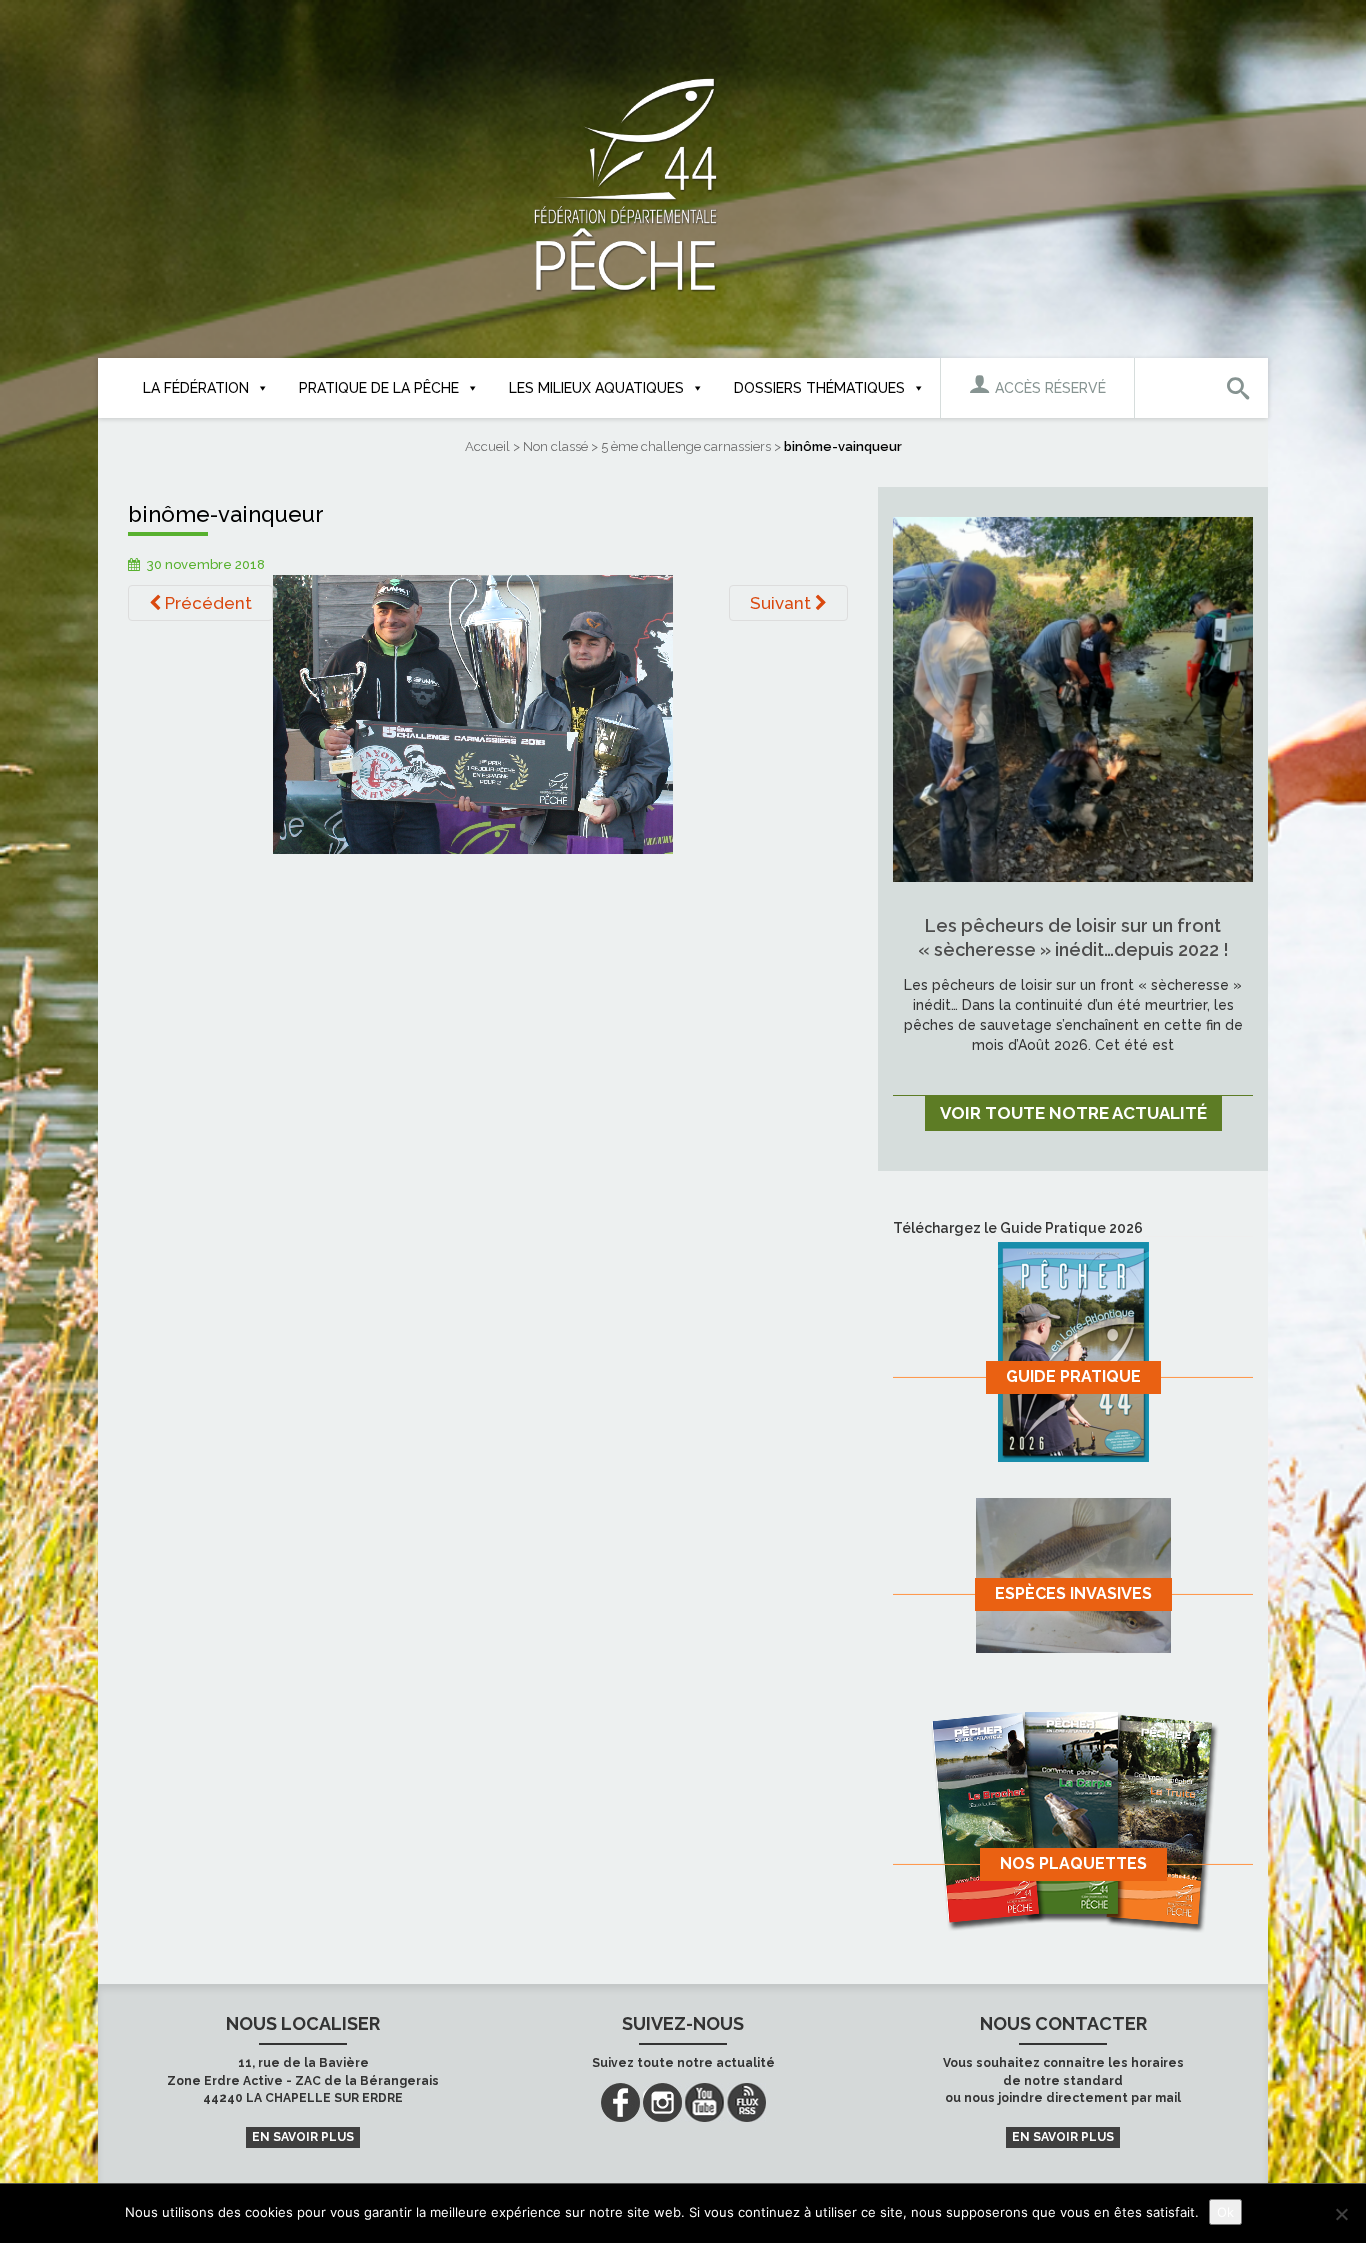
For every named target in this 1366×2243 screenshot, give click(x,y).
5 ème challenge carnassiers (686, 446)
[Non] (1341, 2214)
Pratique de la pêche (379, 388)
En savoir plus (303, 2137)
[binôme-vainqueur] (473, 713)
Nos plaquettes (1073, 1863)
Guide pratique (1073, 1376)
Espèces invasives (1073, 1593)
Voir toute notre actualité (1073, 1113)
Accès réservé (1048, 388)
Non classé (555, 446)
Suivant (782, 603)
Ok (1225, 2212)
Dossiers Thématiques (819, 388)
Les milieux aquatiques (596, 388)
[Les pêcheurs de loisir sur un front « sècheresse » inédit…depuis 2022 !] (1073, 698)
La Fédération (196, 388)
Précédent (206, 603)
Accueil (487, 446)
